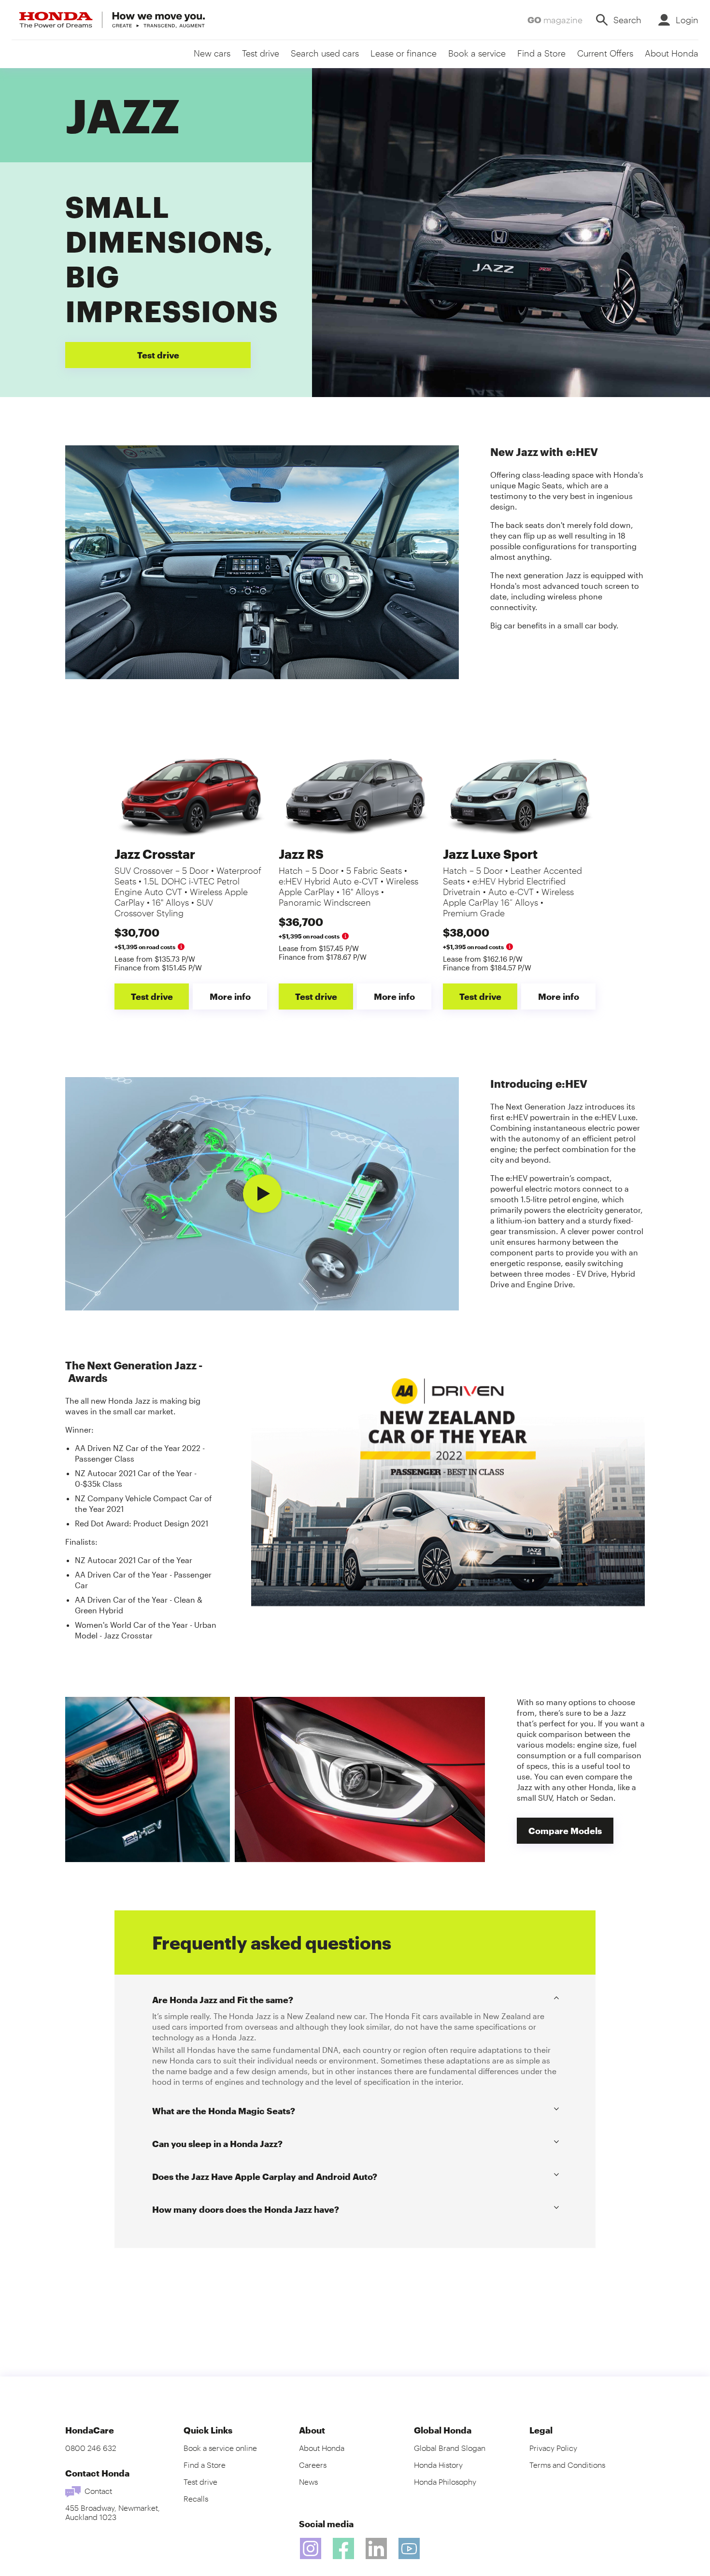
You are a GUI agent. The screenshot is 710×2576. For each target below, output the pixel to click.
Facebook (343, 2548)
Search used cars (325, 53)
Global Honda (443, 2430)
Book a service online (220, 2448)
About (312, 2430)
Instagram (311, 2548)
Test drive (261, 53)
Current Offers (605, 53)
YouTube (409, 2548)
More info (230, 996)
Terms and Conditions (567, 2465)
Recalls (196, 2498)
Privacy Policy (553, 2448)
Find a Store (541, 53)
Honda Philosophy (445, 2482)
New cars (212, 53)
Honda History (438, 2465)
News (308, 2482)
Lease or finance (404, 53)
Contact (98, 2491)
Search (627, 20)
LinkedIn (376, 2548)
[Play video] (262, 1194)
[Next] (441, 562)
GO (555, 20)
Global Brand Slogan (450, 2448)
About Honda (672, 53)
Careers (313, 2465)
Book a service (477, 53)
